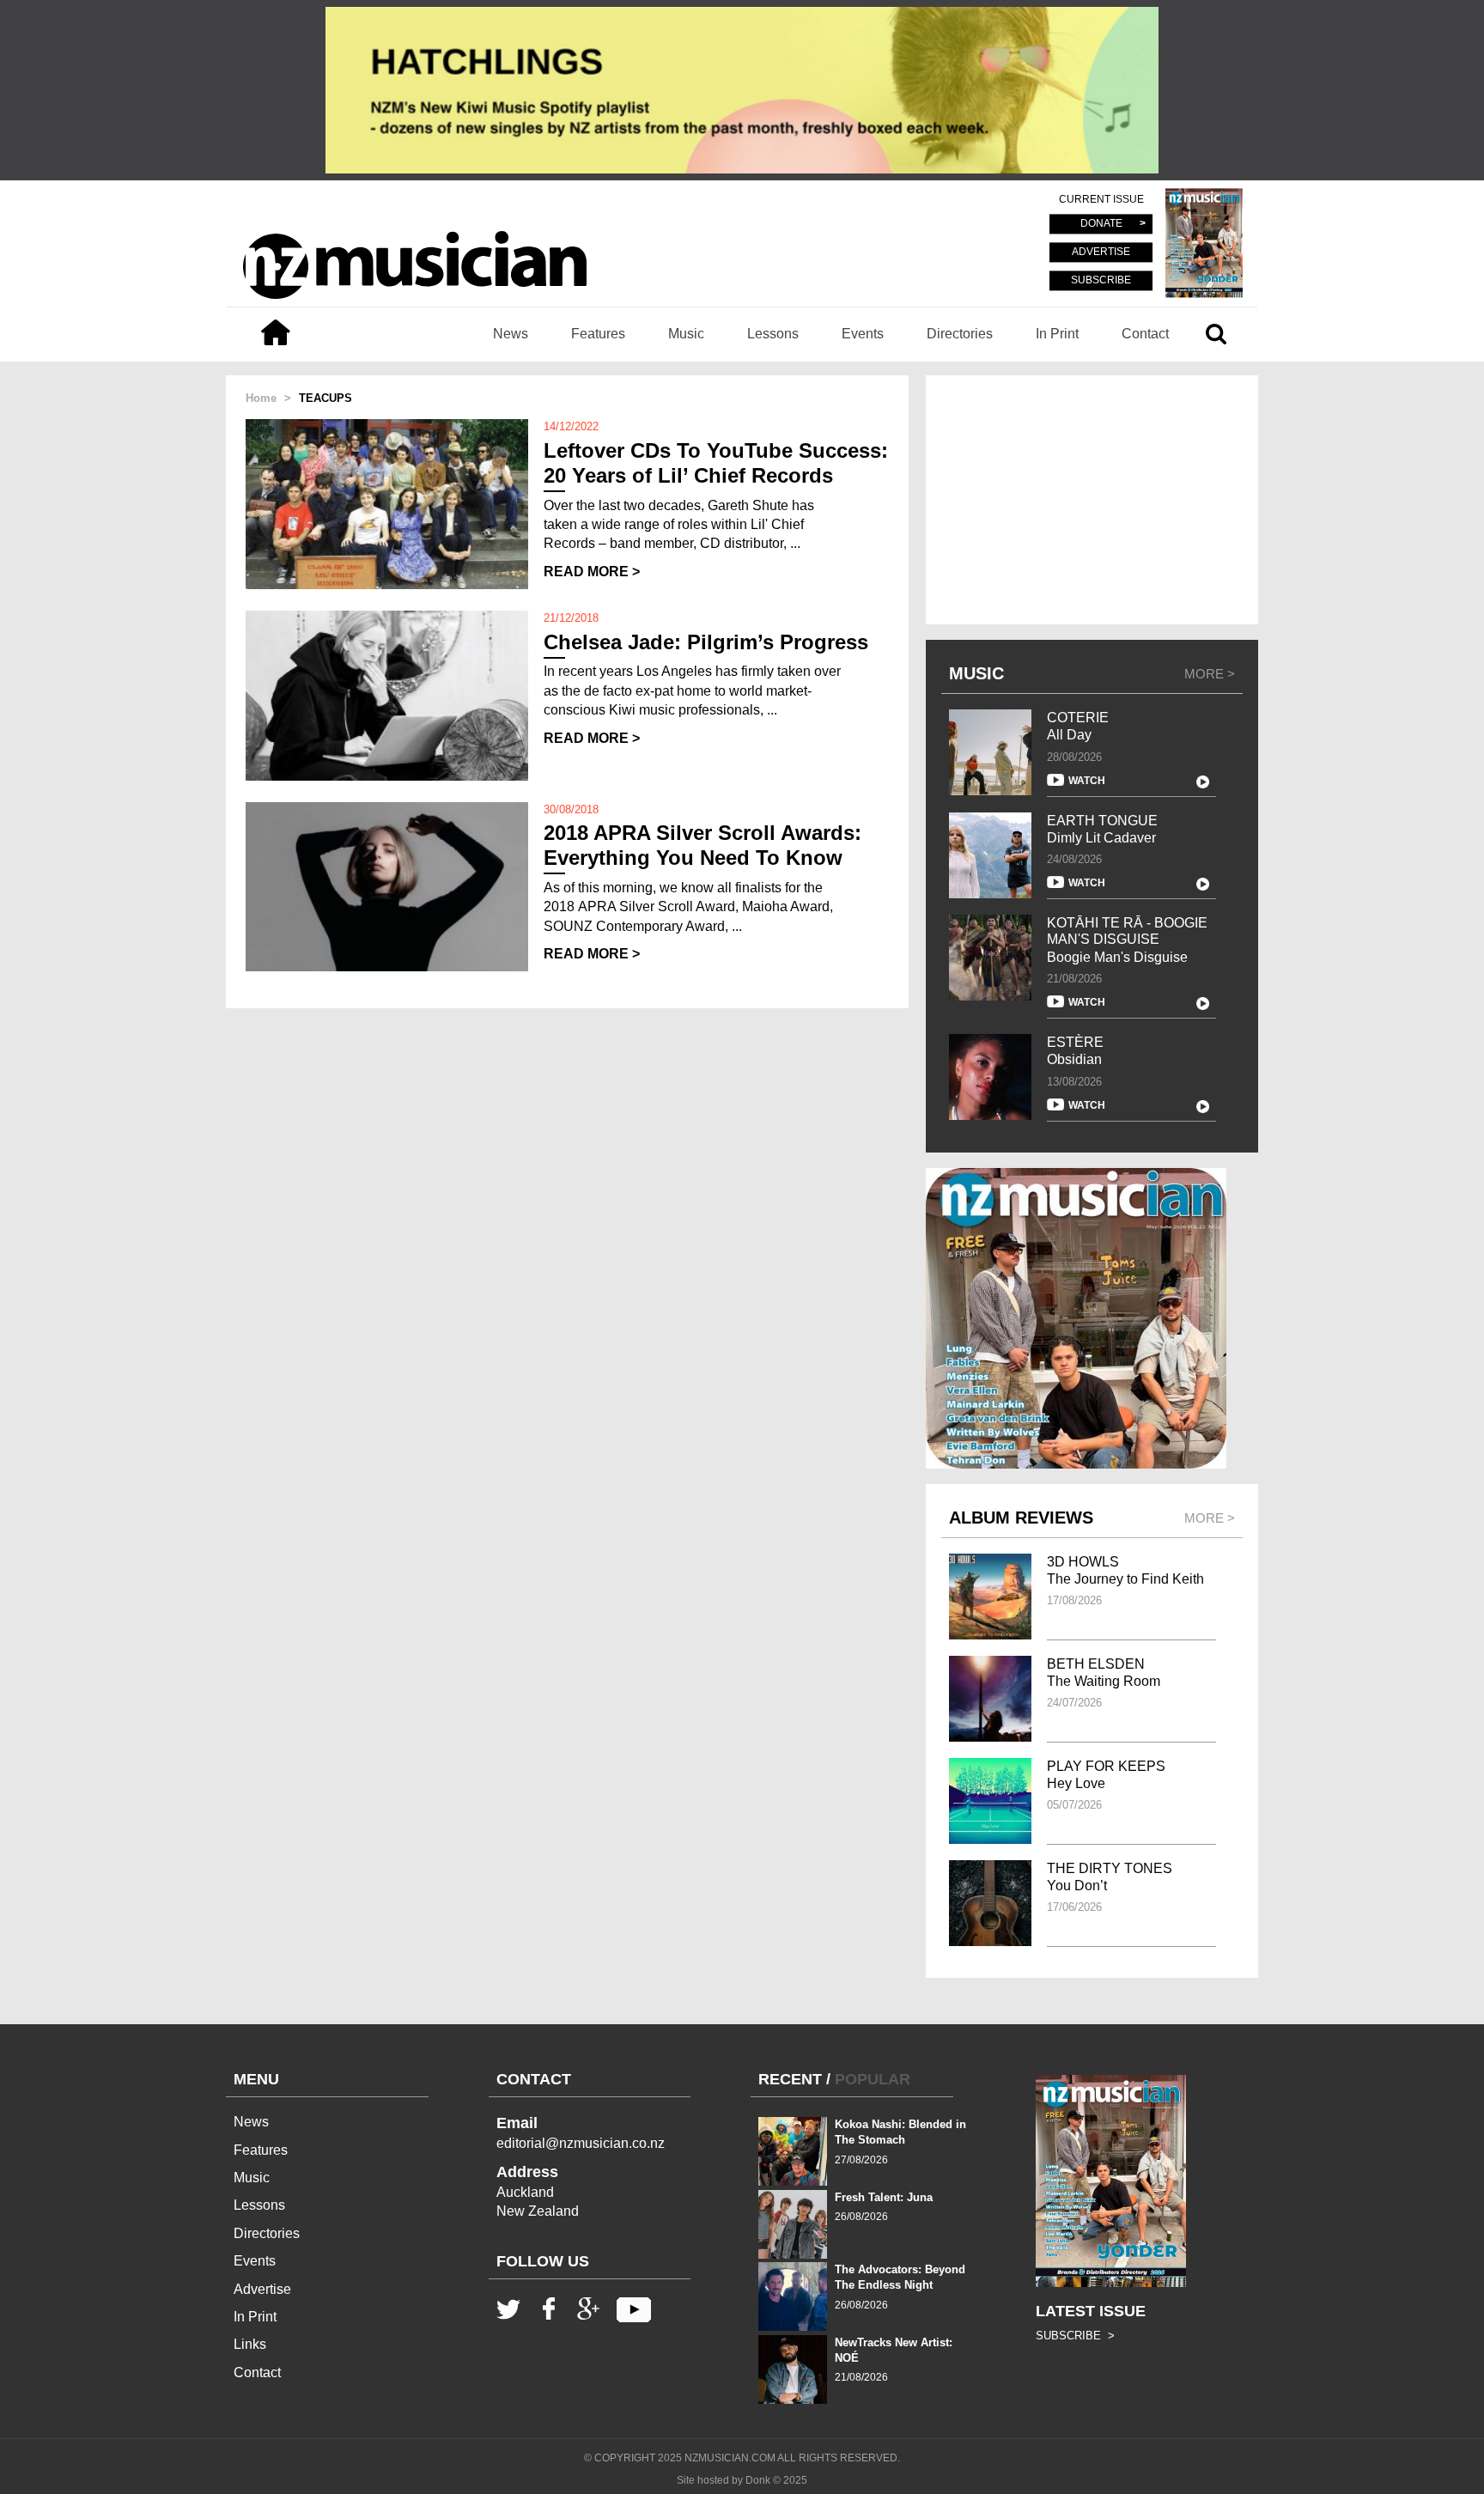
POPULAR (873, 2079)
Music (686, 334)
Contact (1145, 334)
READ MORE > (592, 572)
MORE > (1210, 674)
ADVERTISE (1101, 252)
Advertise (262, 2289)
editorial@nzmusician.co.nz (581, 2143)
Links (250, 2344)
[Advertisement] (1092, 500)
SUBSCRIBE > (1075, 2336)
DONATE (1101, 224)
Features (598, 334)
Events (863, 334)
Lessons (773, 334)
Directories (960, 334)
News (511, 334)
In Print (1057, 334)
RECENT (790, 2079)
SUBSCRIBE (1101, 280)
